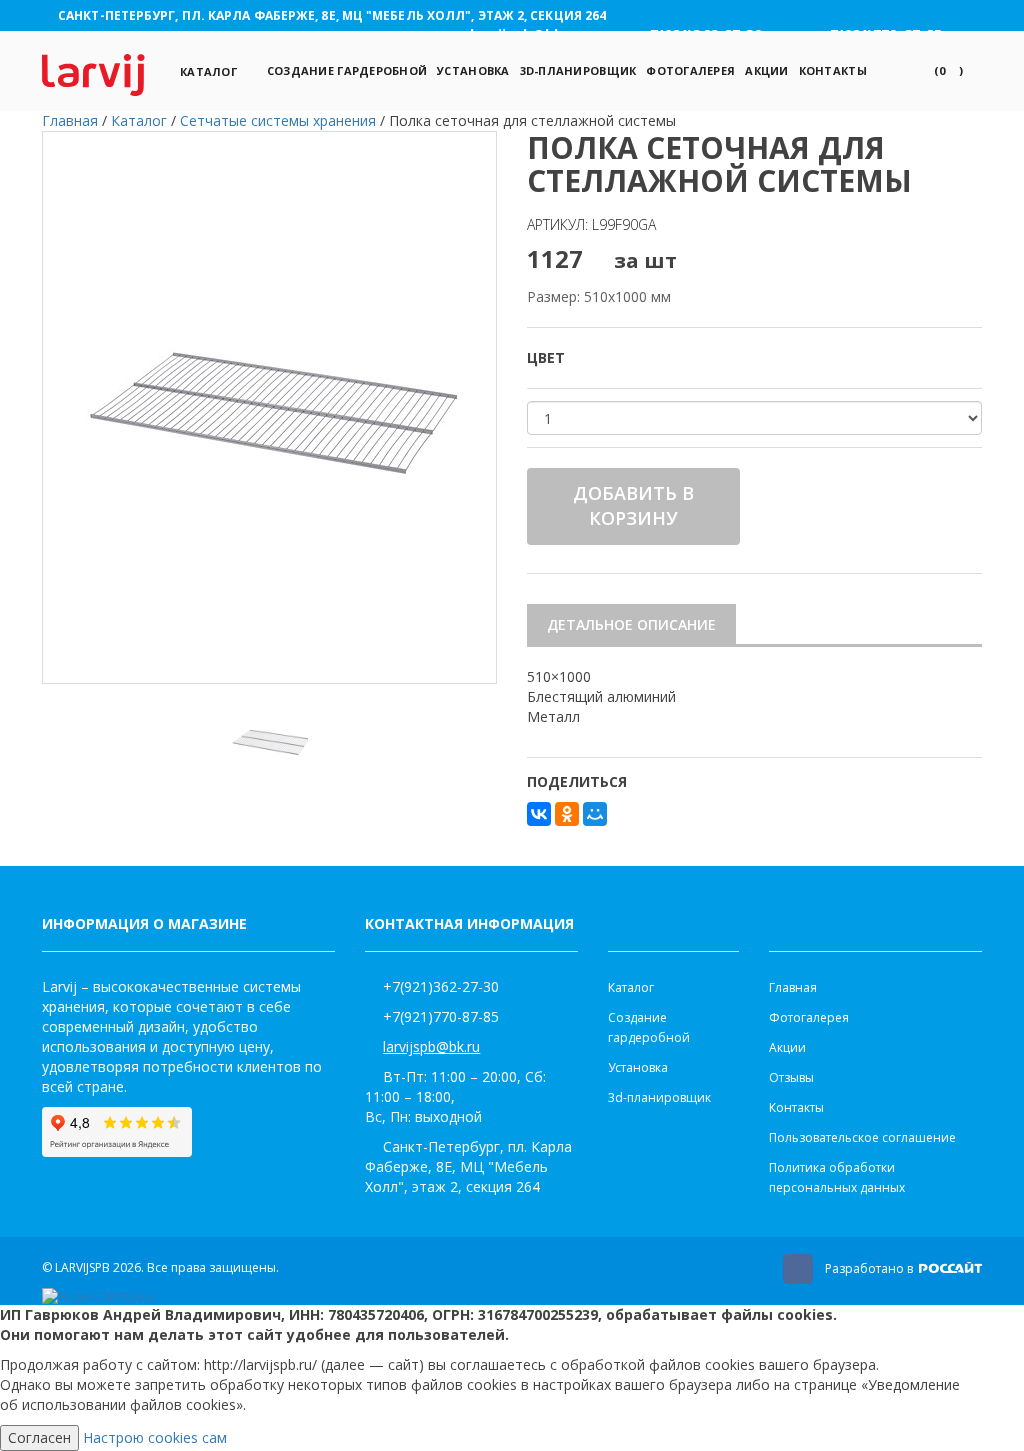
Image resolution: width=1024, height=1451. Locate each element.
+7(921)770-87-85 (441, 1016)
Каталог (208, 71)
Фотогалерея (690, 70)
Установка (473, 70)
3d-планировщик (578, 70)
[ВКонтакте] (539, 814)
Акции (766, 70)
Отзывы (791, 1077)
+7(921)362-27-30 (441, 986)
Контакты (833, 70)
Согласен (39, 1437)
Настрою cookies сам (155, 1437)
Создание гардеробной (347, 70)
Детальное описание (631, 624)
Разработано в (870, 1268)
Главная (793, 987)
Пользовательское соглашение (862, 1137)
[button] (948, 71)
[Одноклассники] (567, 814)
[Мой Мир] (595, 814)
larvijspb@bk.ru (431, 1046)
